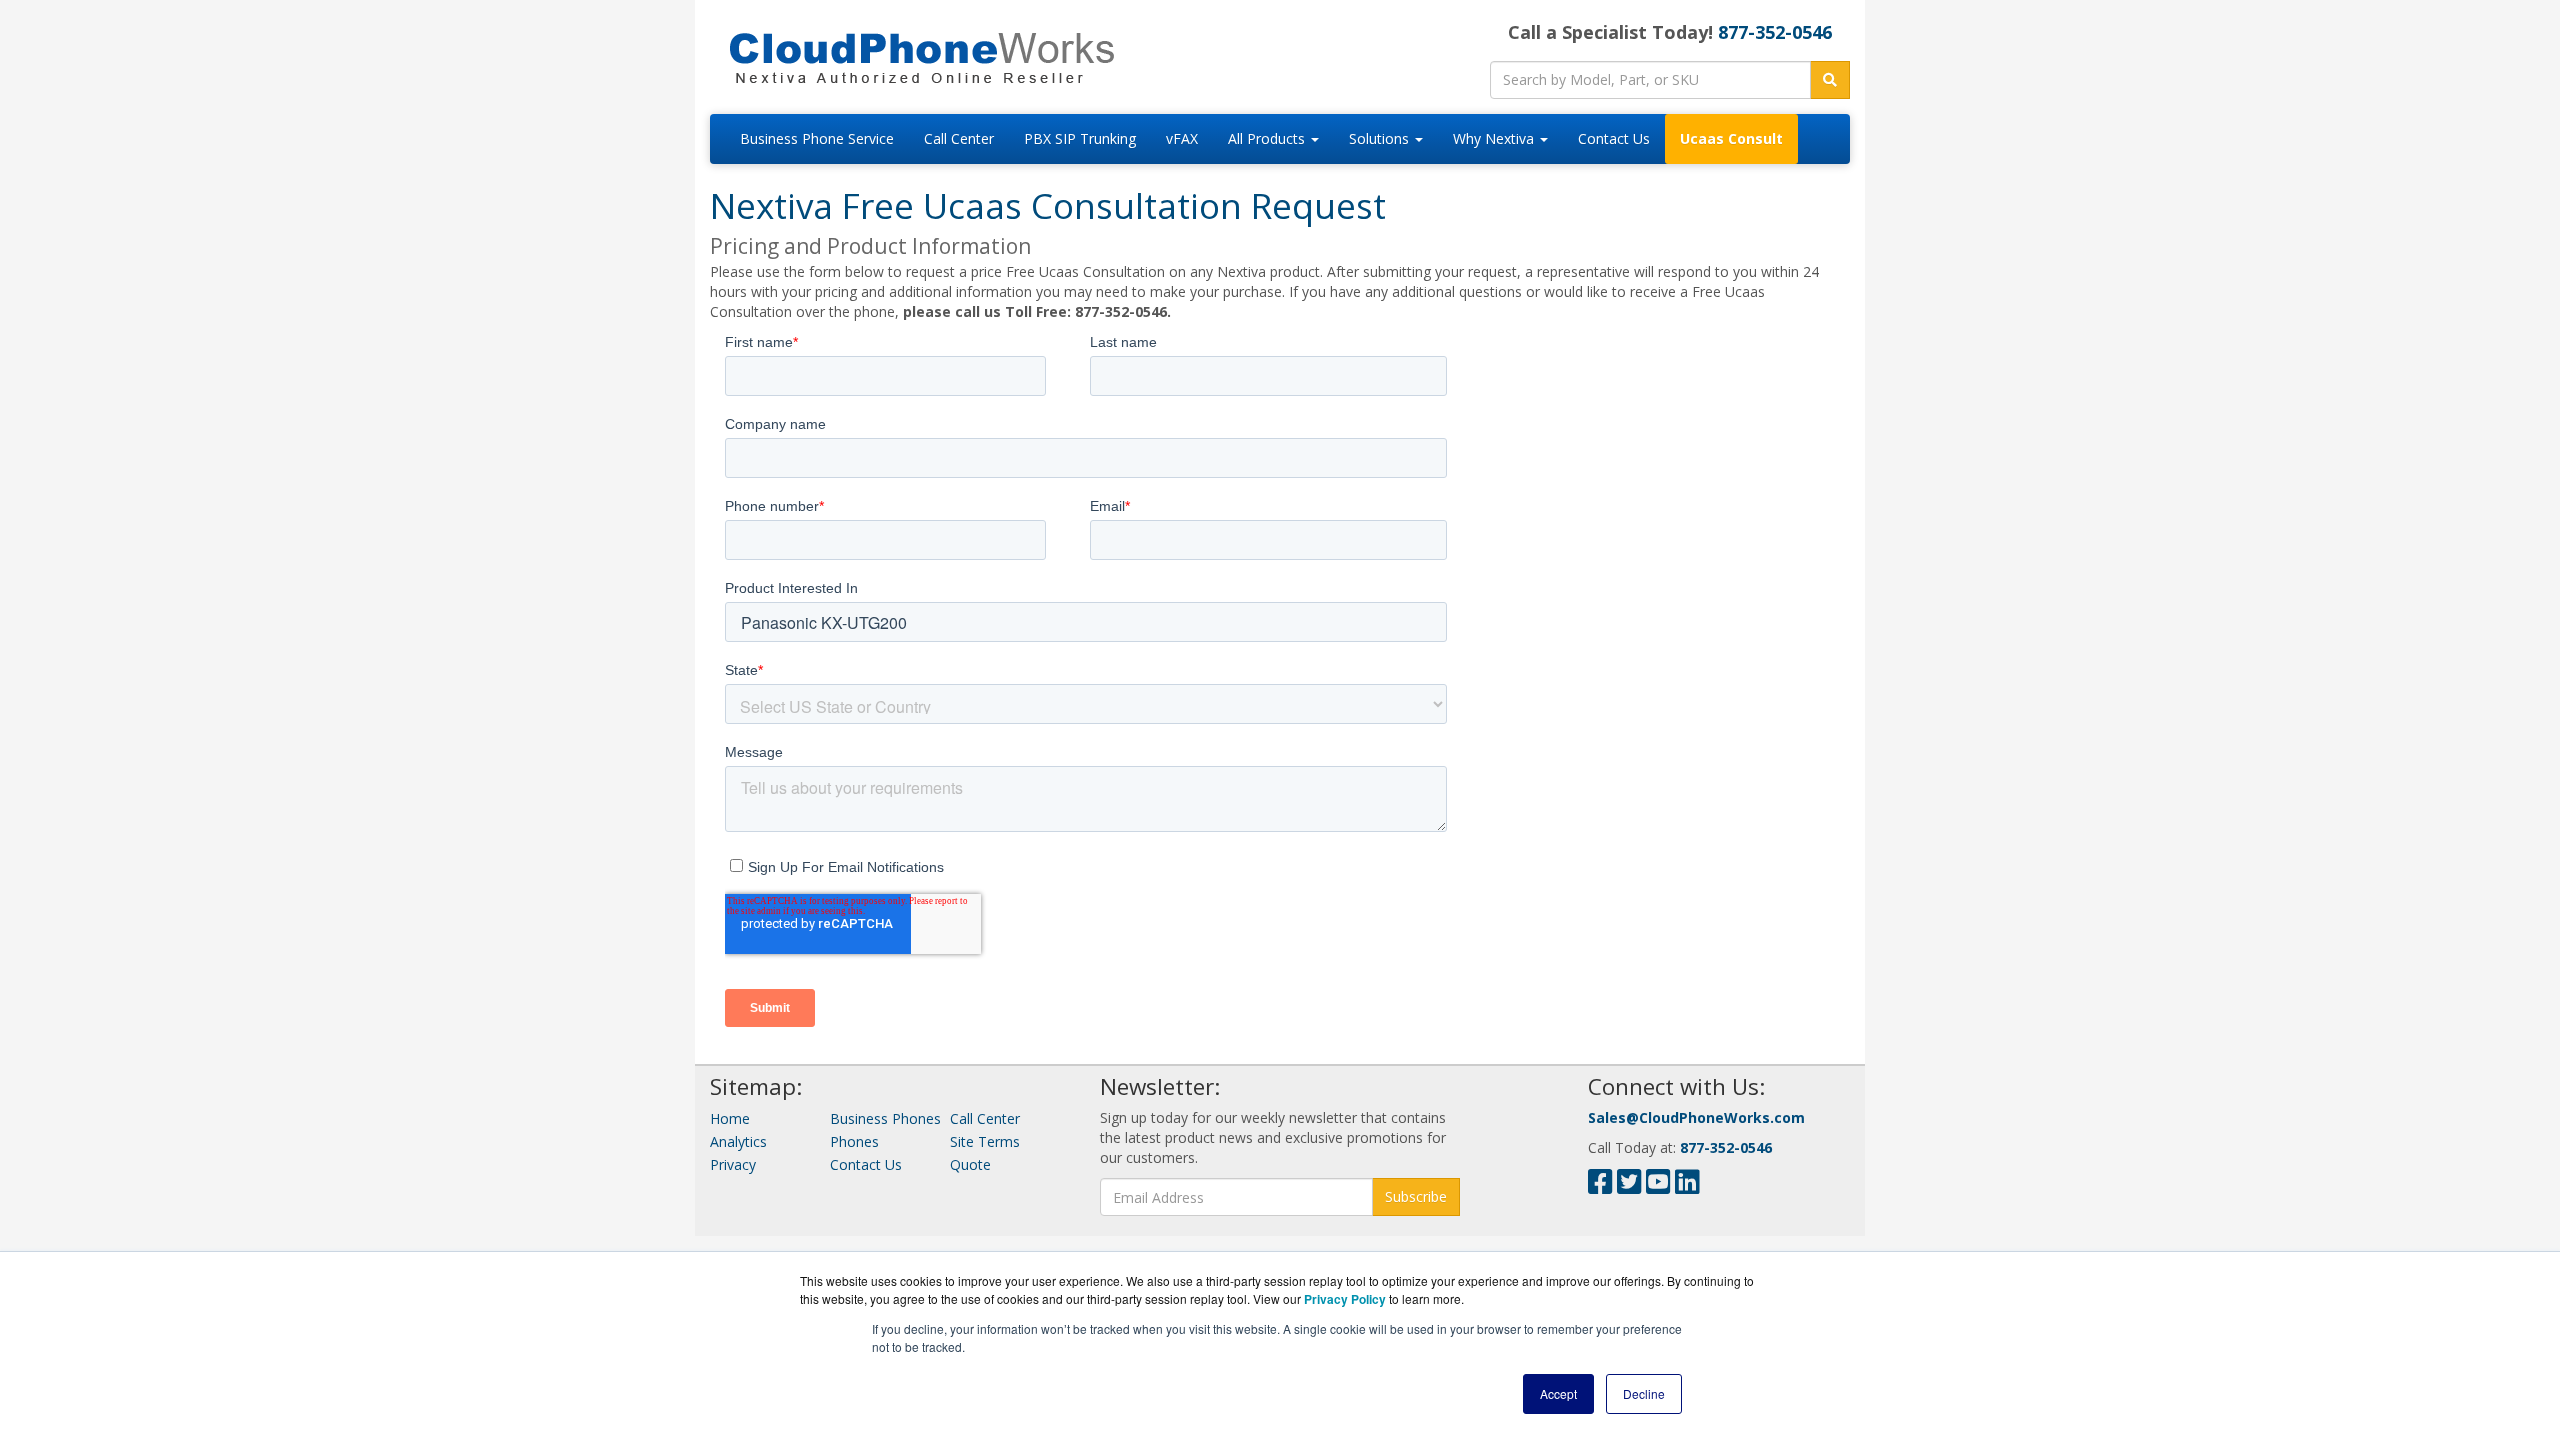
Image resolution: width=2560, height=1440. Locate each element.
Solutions (1381, 138)
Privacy (733, 1164)
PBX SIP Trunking (1080, 138)
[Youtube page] (1658, 1186)
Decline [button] (1644, 1393)
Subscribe (1416, 1196)
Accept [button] (1558, 1393)
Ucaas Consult (1731, 138)
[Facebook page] (1600, 1186)
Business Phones (885, 1118)
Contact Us (1614, 138)
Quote (970, 1164)
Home (730, 1118)
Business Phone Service (817, 138)
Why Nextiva (1495, 138)
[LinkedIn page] (1687, 1186)
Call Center (959, 138)
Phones (854, 1141)
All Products (1268, 138)
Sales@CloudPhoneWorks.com (1696, 1117)
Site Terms (985, 1141)
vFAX (1182, 138)
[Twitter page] (1629, 1186)
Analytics (738, 1141)
